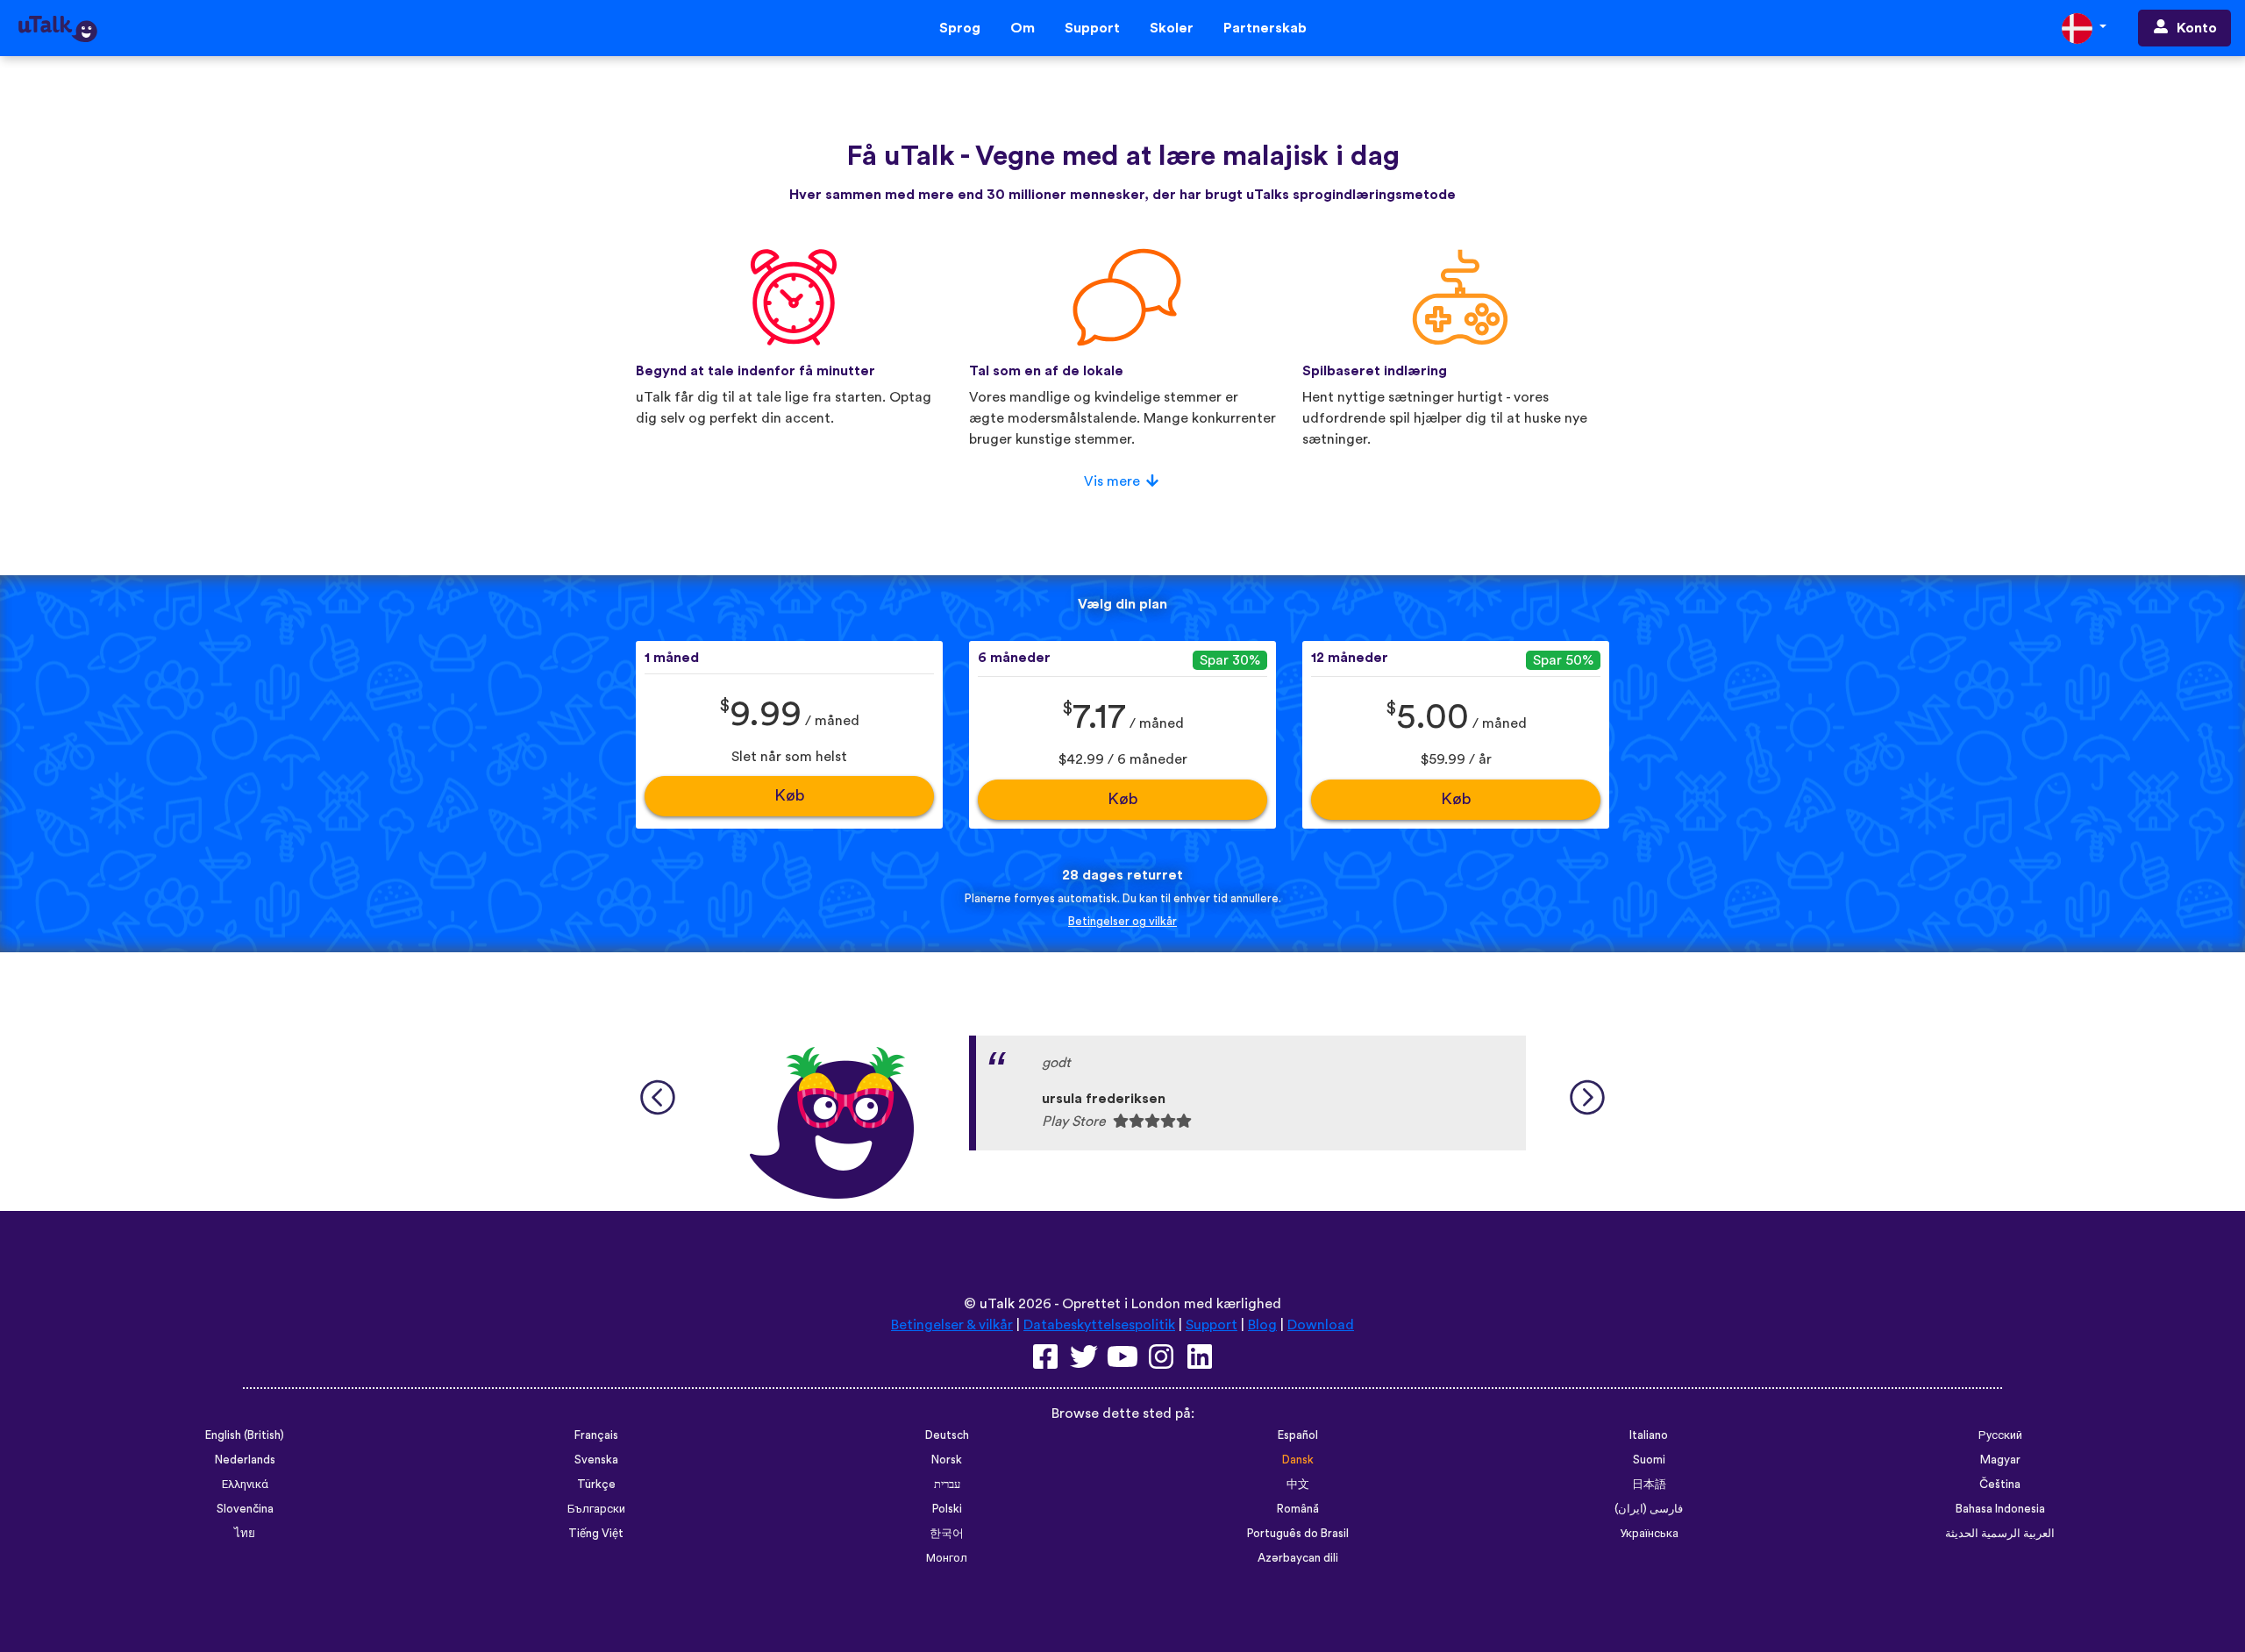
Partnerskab (1265, 28)
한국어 (947, 1534)
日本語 (1649, 1485)
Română (1298, 1509)
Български (596, 1509)
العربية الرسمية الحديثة (2000, 1534)
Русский (2000, 1435)
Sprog (960, 28)
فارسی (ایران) (1649, 1509)
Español (1298, 1435)
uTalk (997, 1304)
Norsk (947, 1460)
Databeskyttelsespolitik (1099, 1325)
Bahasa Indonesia (2000, 1509)
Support (1092, 28)
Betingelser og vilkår (1122, 922)
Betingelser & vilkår (952, 1325)
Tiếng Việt (596, 1534)
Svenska (596, 1460)
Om (1023, 28)
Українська (1649, 1534)
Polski (947, 1509)
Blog (1262, 1325)
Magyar (2000, 1460)
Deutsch (947, 1435)
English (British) (245, 1435)
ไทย (245, 1534)
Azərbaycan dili (1298, 1558)
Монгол (947, 1558)
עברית (947, 1485)
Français (596, 1435)
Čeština (2000, 1485)
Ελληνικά (245, 1485)
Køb (790, 796)
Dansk (1298, 1460)
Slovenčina (245, 1509)
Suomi (1649, 1460)
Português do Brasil (1298, 1534)
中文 (1298, 1485)
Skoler (1172, 28)
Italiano (1649, 1435)
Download (1321, 1325)
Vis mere (1112, 481)
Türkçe (596, 1485)
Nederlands (245, 1460)
